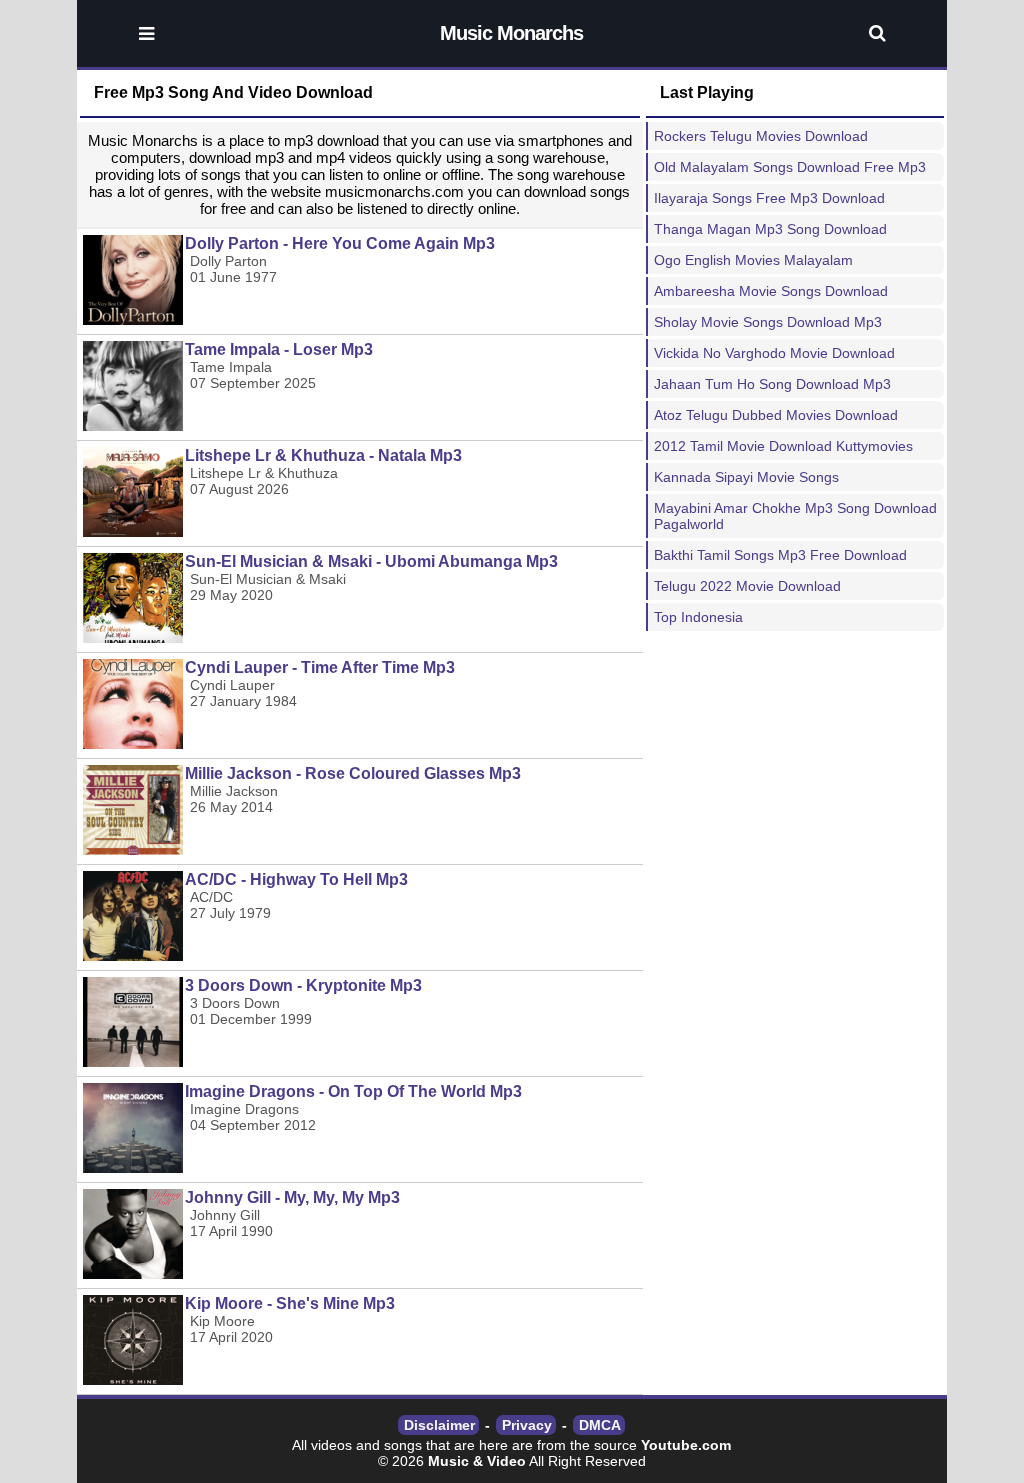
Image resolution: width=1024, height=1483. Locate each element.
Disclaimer (439, 1425)
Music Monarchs (511, 33)
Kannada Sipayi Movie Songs (746, 477)
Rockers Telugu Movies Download (761, 136)
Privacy (527, 1425)
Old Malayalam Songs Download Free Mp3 (790, 167)
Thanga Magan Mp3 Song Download (770, 229)
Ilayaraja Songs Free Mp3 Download (769, 198)
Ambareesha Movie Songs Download (771, 291)
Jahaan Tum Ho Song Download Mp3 (772, 384)
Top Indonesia (698, 617)
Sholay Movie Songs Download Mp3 (768, 322)
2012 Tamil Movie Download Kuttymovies (783, 446)
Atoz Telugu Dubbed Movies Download (776, 415)
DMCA (600, 1425)
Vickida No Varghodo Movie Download (774, 353)
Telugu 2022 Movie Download (747, 586)
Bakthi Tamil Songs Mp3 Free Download (780, 555)
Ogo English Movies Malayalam (753, 260)
